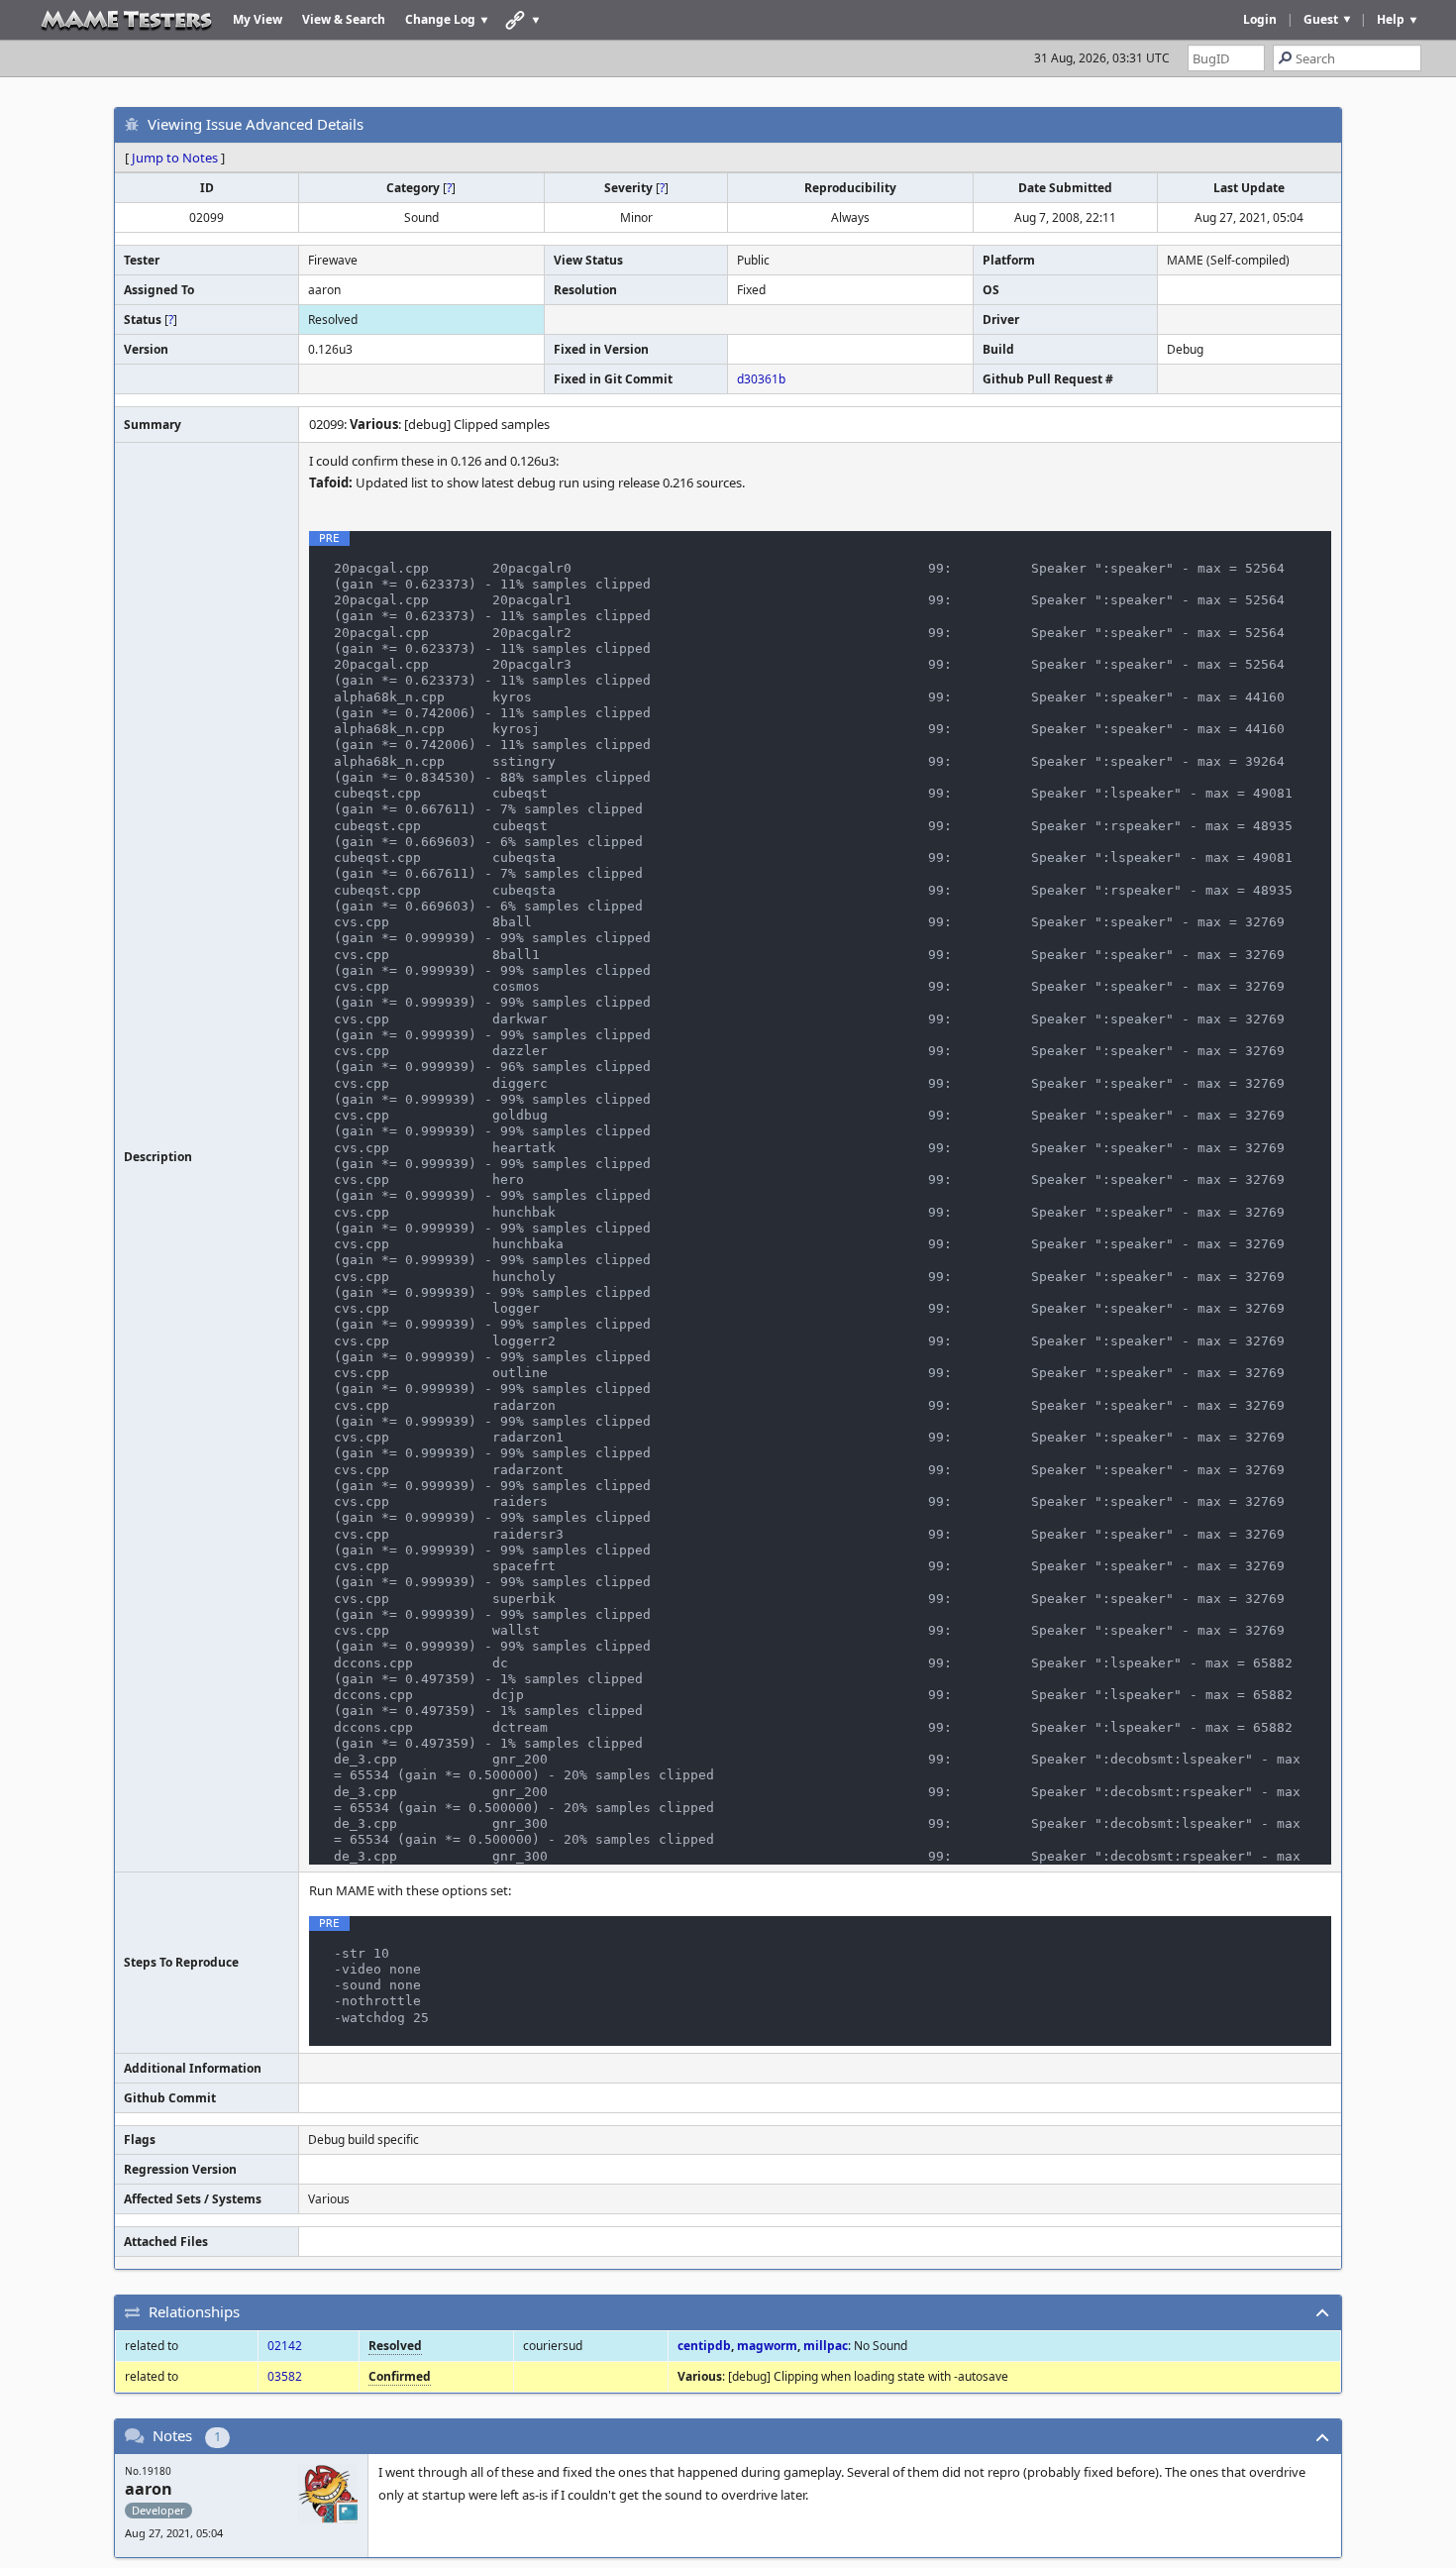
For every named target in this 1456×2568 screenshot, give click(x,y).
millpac (826, 2346)
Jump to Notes (175, 158)
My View (258, 19)
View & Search (344, 19)
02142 (285, 2346)
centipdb (704, 2346)
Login (1260, 19)
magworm (767, 2346)
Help (1391, 19)
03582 (285, 2376)
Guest (1321, 19)
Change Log (440, 19)
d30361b (761, 379)
